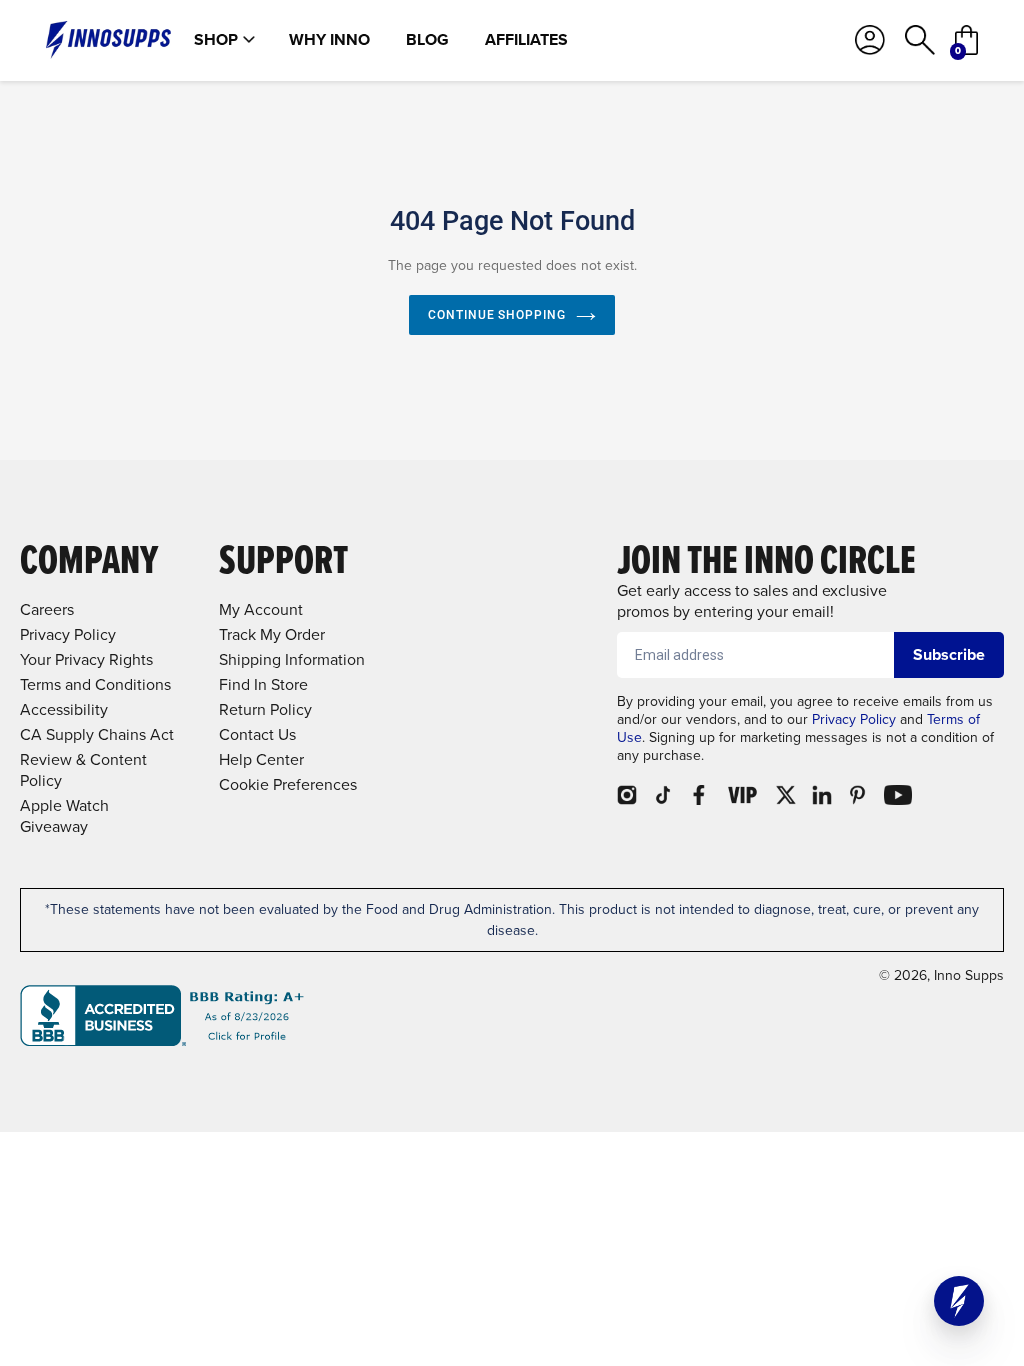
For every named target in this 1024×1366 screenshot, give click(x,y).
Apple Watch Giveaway (64, 816)
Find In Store (263, 684)
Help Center (261, 759)
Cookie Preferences (288, 784)
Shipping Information (292, 659)
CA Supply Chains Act (97, 734)
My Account (261, 609)
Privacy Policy (854, 719)
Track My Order (272, 634)
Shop (216, 40)
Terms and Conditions (95, 684)
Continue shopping (497, 315)
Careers (47, 609)
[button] (959, 1301)
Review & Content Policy (83, 770)
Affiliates (526, 40)
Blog (427, 40)
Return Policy (265, 709)
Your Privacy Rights (86, 659)
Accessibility (64, 709)
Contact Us (257, 734)
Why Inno (329, 40)
